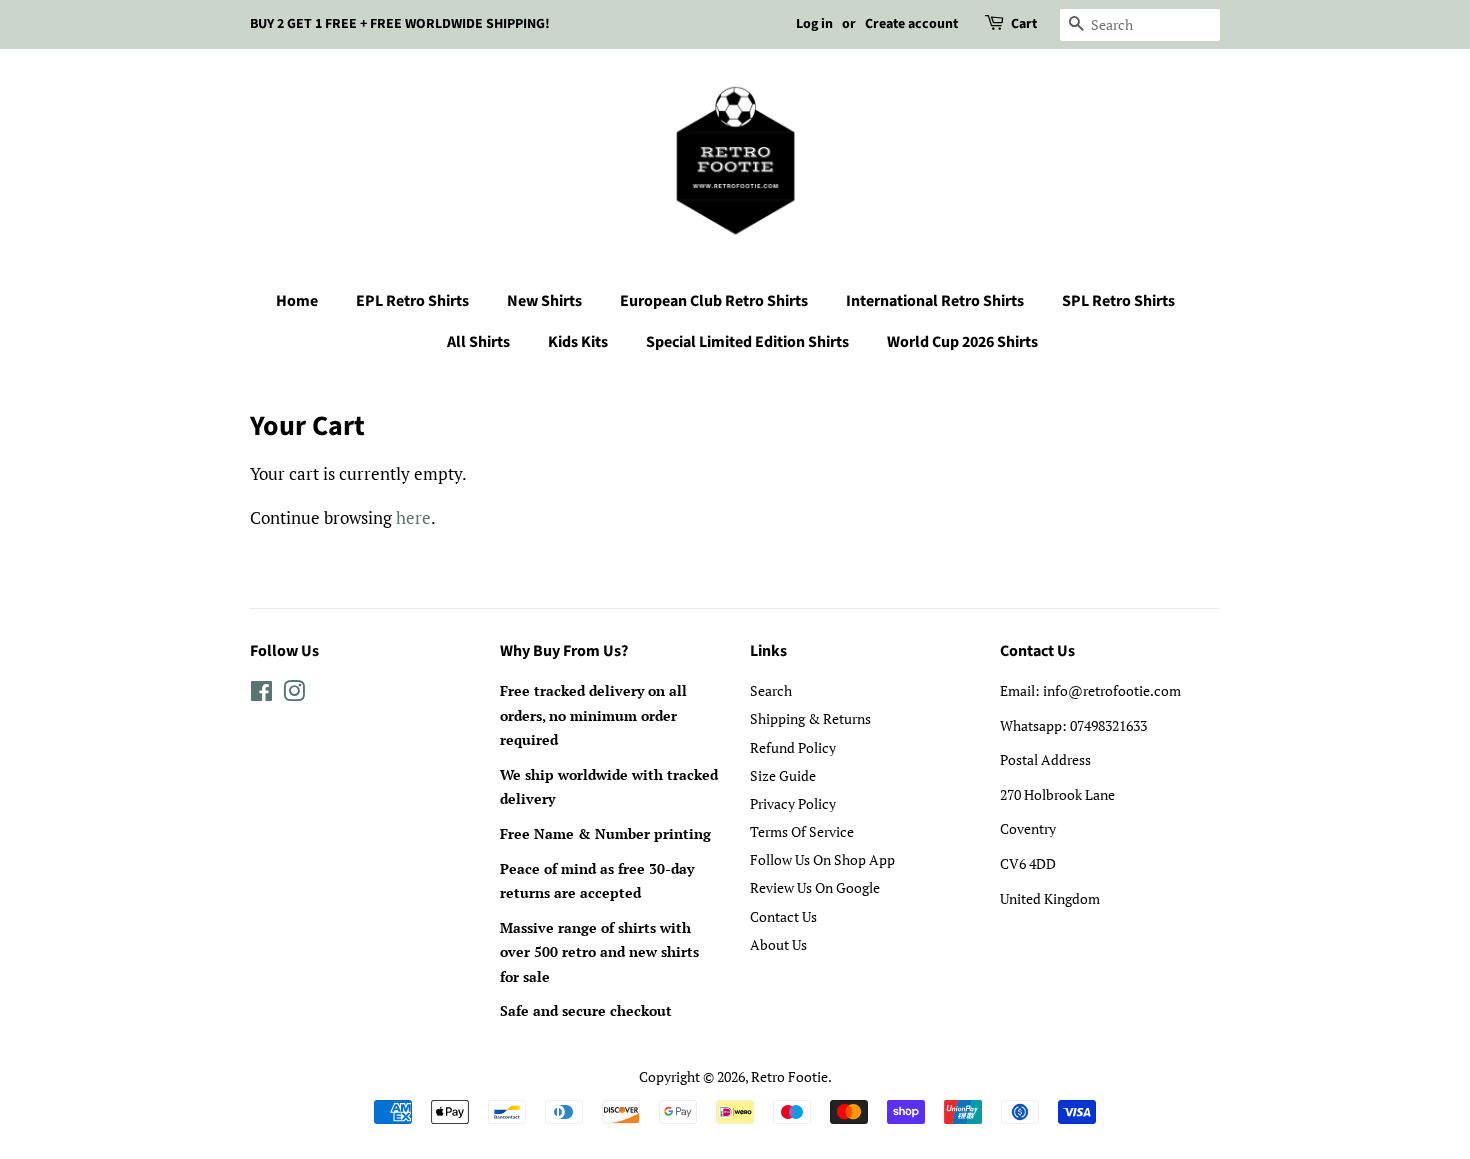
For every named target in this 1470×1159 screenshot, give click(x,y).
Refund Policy (793, 747)
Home (297, 301)
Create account (911, 24)
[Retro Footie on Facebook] (261, 694)
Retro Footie (789, 1076)
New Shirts (544, 301)
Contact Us (783, 916)
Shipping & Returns (810, 718)
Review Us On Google (815, 887)
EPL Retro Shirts (412, 301)
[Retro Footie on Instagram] (294, 694)
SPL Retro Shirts (1118, 301)
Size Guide (783, 775)
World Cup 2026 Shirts (962, 342)
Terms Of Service (802, 831)
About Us (778, 944)
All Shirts (478, 342)
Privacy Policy (793, 803)
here (413, 517)
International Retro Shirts (935, 301)
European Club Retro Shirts (714, 301)
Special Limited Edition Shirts (747, 342)
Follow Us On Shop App (822, 859)
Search (771, 690)
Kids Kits (578, 342)
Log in (814, 24)
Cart (1024, 24)
